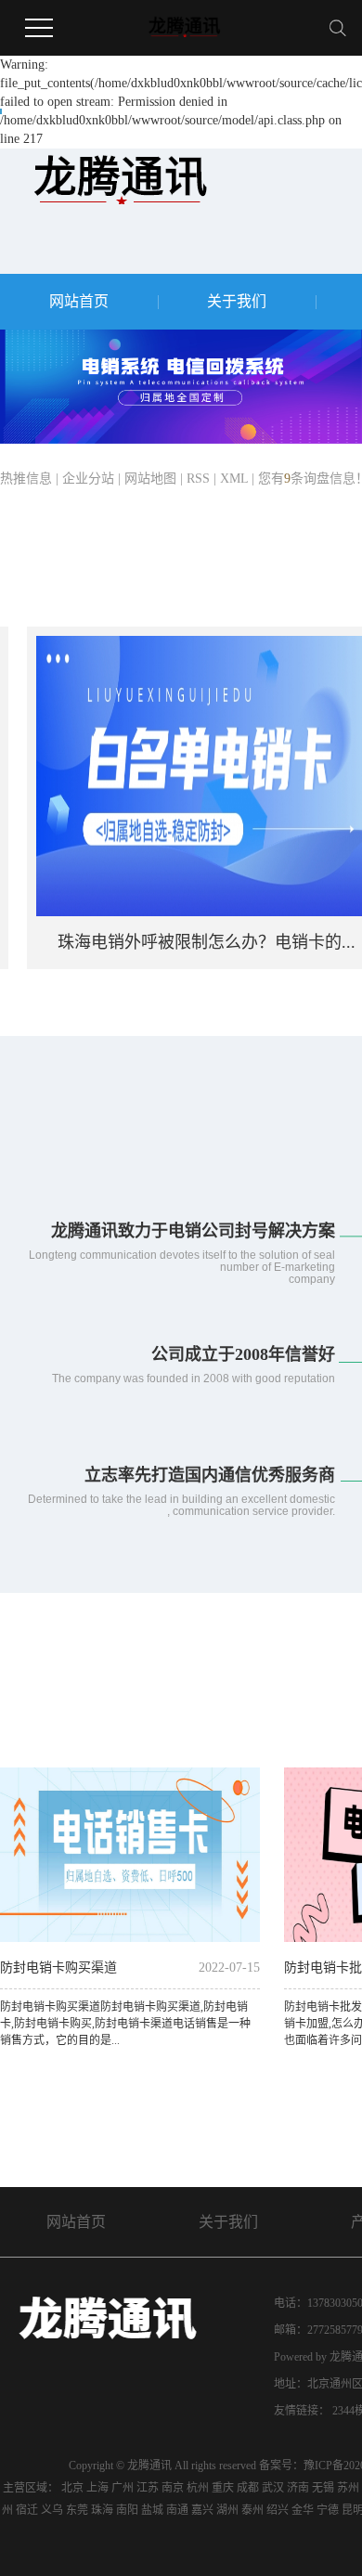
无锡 (323, 2488)
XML (234, 479)
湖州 (227, 2510)
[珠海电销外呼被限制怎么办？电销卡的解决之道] (190, 775)
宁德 (328, 2510)
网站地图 (150, 479)
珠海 (102, 2510)
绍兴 (278, 2510)
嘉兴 (202, 2510)
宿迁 (27, 2510)
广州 (123, 2488)
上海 (97, 2488)
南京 (173, 2488)
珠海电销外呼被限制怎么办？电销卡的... (191, 942)
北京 (72, 2488)
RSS (198, 479)
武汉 (273, 2488)
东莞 (77, 2510)
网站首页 (79, 301)
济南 (298, 2488)
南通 (177, 2510)
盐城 (152, 2510)
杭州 (198, 2488)
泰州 (252, 2510)
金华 (303, 2510)
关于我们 (237, 301)
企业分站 (88, 479)
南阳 (127, 2510)
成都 (248, 2488)
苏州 (348, 2488)
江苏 (148, 2488)
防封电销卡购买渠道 (58, 1968)
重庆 (223, 2488)
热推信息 (26, 479)
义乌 (52, 2510)
